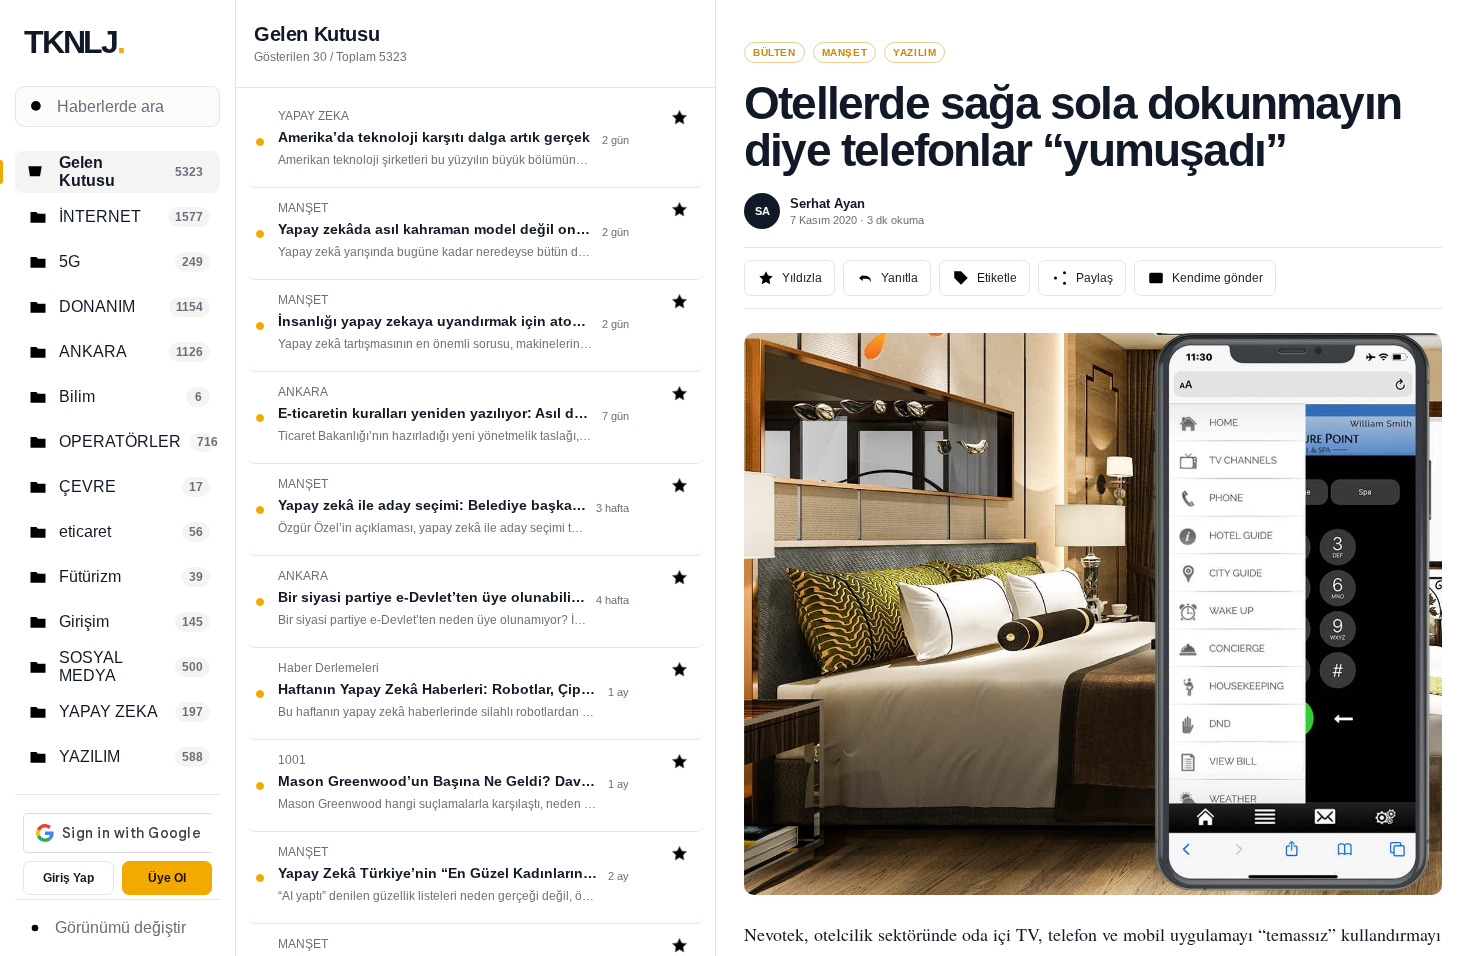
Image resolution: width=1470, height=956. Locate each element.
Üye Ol (167, 878)
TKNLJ (74, 42)
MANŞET (845, 52)
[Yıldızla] (679, 119)
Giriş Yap (68, 878)
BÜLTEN (774, 52)
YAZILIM (914, 52)
